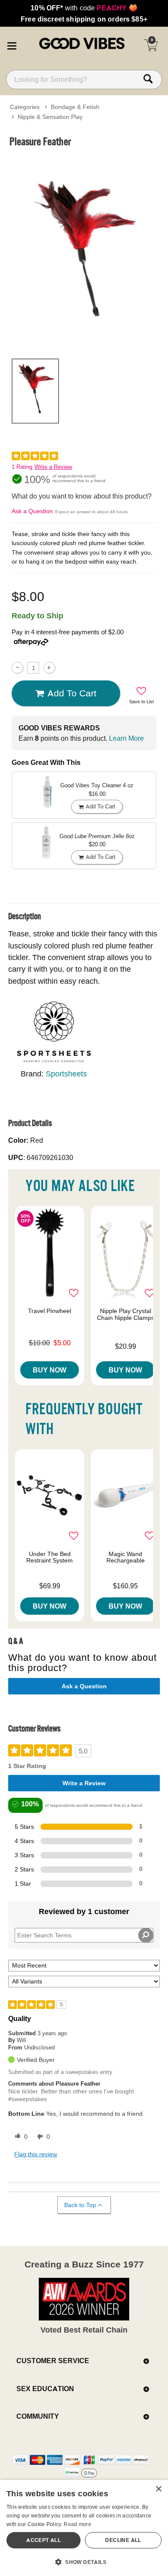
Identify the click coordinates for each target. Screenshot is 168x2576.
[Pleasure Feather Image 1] (84, 252)
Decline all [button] (123, 2540)
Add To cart (72, 693)
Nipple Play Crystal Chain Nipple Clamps (126, 1314)
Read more (78, 2524)
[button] (12, 44)
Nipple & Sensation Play (50, 117)
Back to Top (80, 2205)
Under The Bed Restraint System (50, 1557)
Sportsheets (66, 1074)
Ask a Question (32, 511)
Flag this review (36, 2154)
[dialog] (84, 2528)
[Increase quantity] (49, 668)
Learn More (126, 738)
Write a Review (53, 467)
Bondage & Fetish (75, 107)
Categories (25, 107)
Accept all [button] (44, 2540)
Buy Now (50, 1370)
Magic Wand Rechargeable (126, 1557)
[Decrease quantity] (17, 668)
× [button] (158, 2489)
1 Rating (22, 467)
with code (84, 8)
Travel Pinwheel (50, 1311)
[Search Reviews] (146, 1935)
